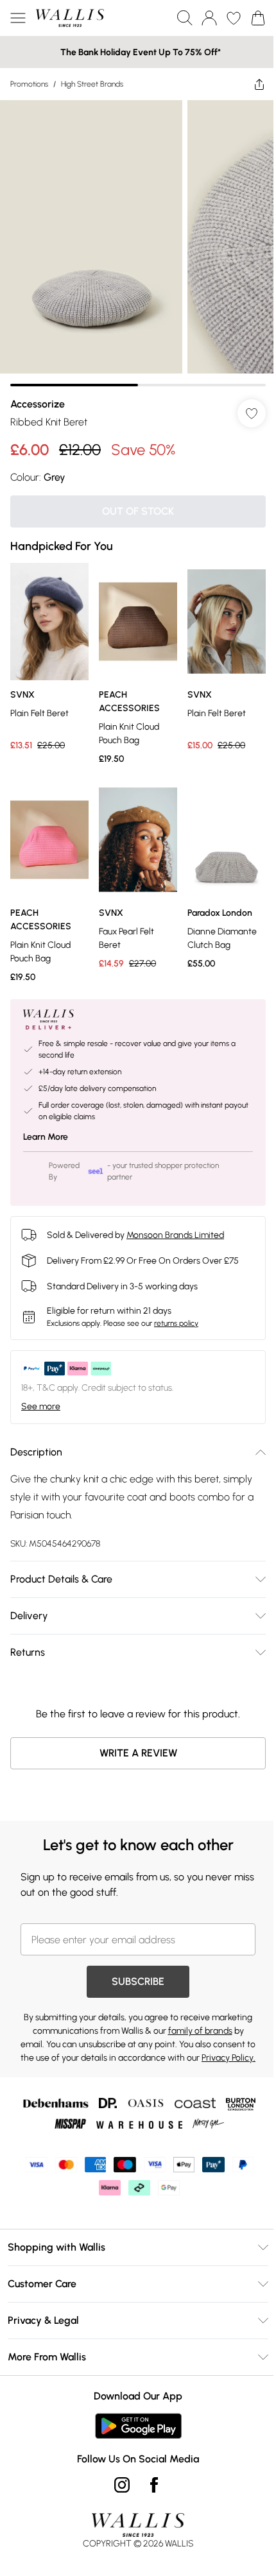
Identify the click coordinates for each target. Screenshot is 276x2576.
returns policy (176, 1323)
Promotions (29, 84)
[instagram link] (122, 2485)
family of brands (200, 2031)
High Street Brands (92, 84)
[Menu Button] (18, 18)
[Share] (259, 84)
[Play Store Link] (138, 2426)
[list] (138, 243)
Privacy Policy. (229, 2058)
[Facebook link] (154, 2485)
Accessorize (38, 404)
